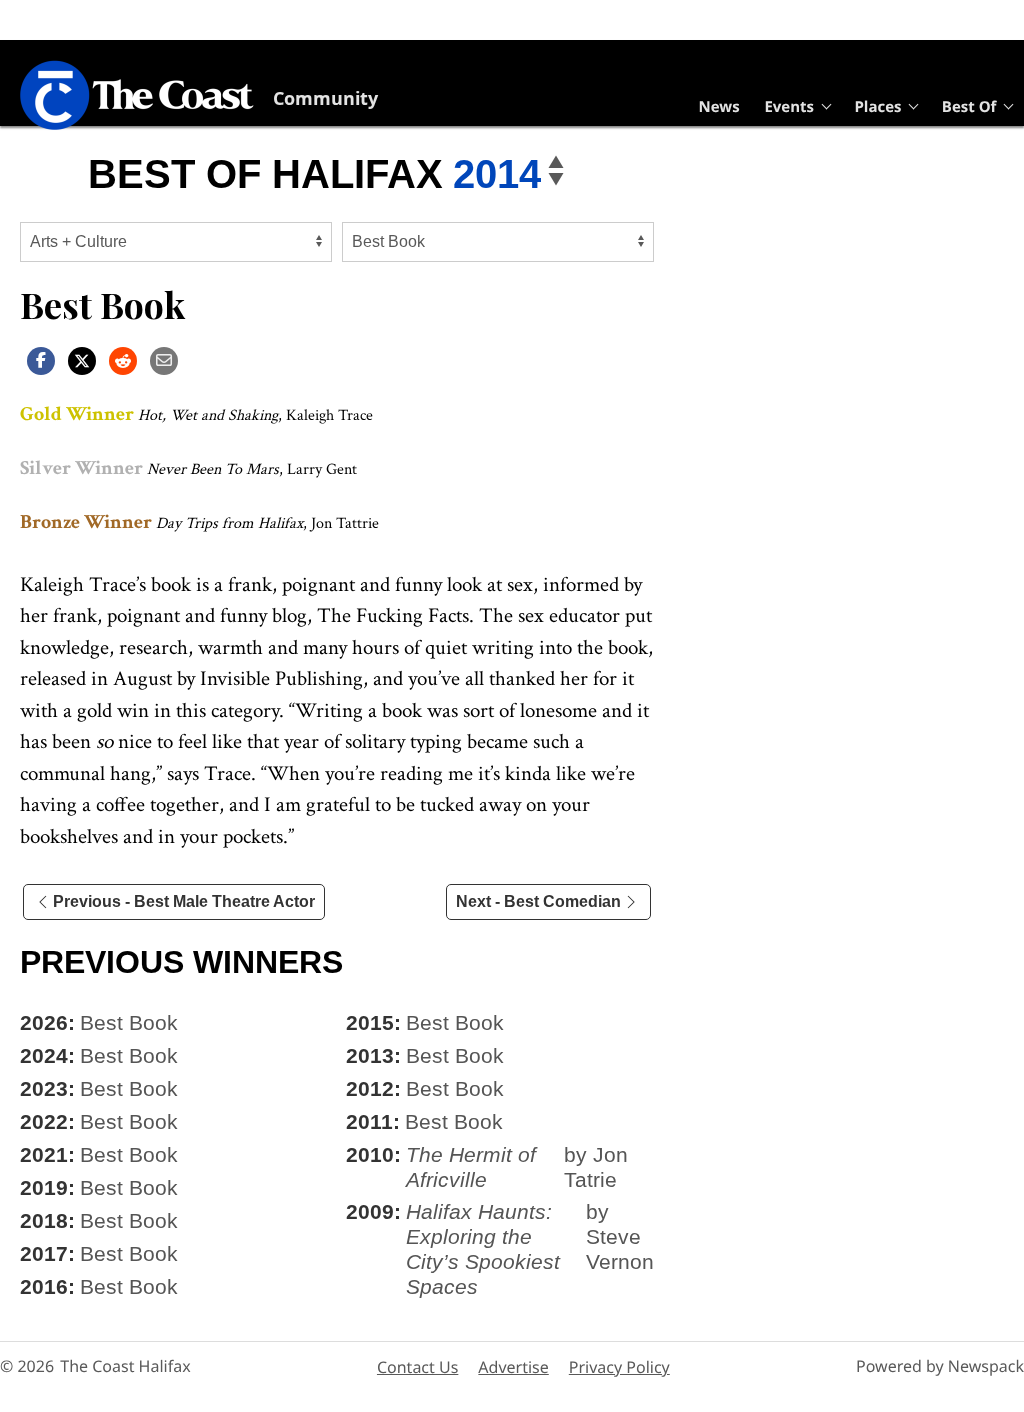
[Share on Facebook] (41, 359)
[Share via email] (164, 359)
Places (877, 107)
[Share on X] (82, 359)
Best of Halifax (265, 174)
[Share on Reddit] (123, 359)
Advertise (513, 1367)
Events (789, 107)
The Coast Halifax (125, 1366)
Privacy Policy (619, 1367)
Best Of (969, 107)
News (719, 107)
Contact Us (417, 1367)
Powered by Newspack (940, 1366)
